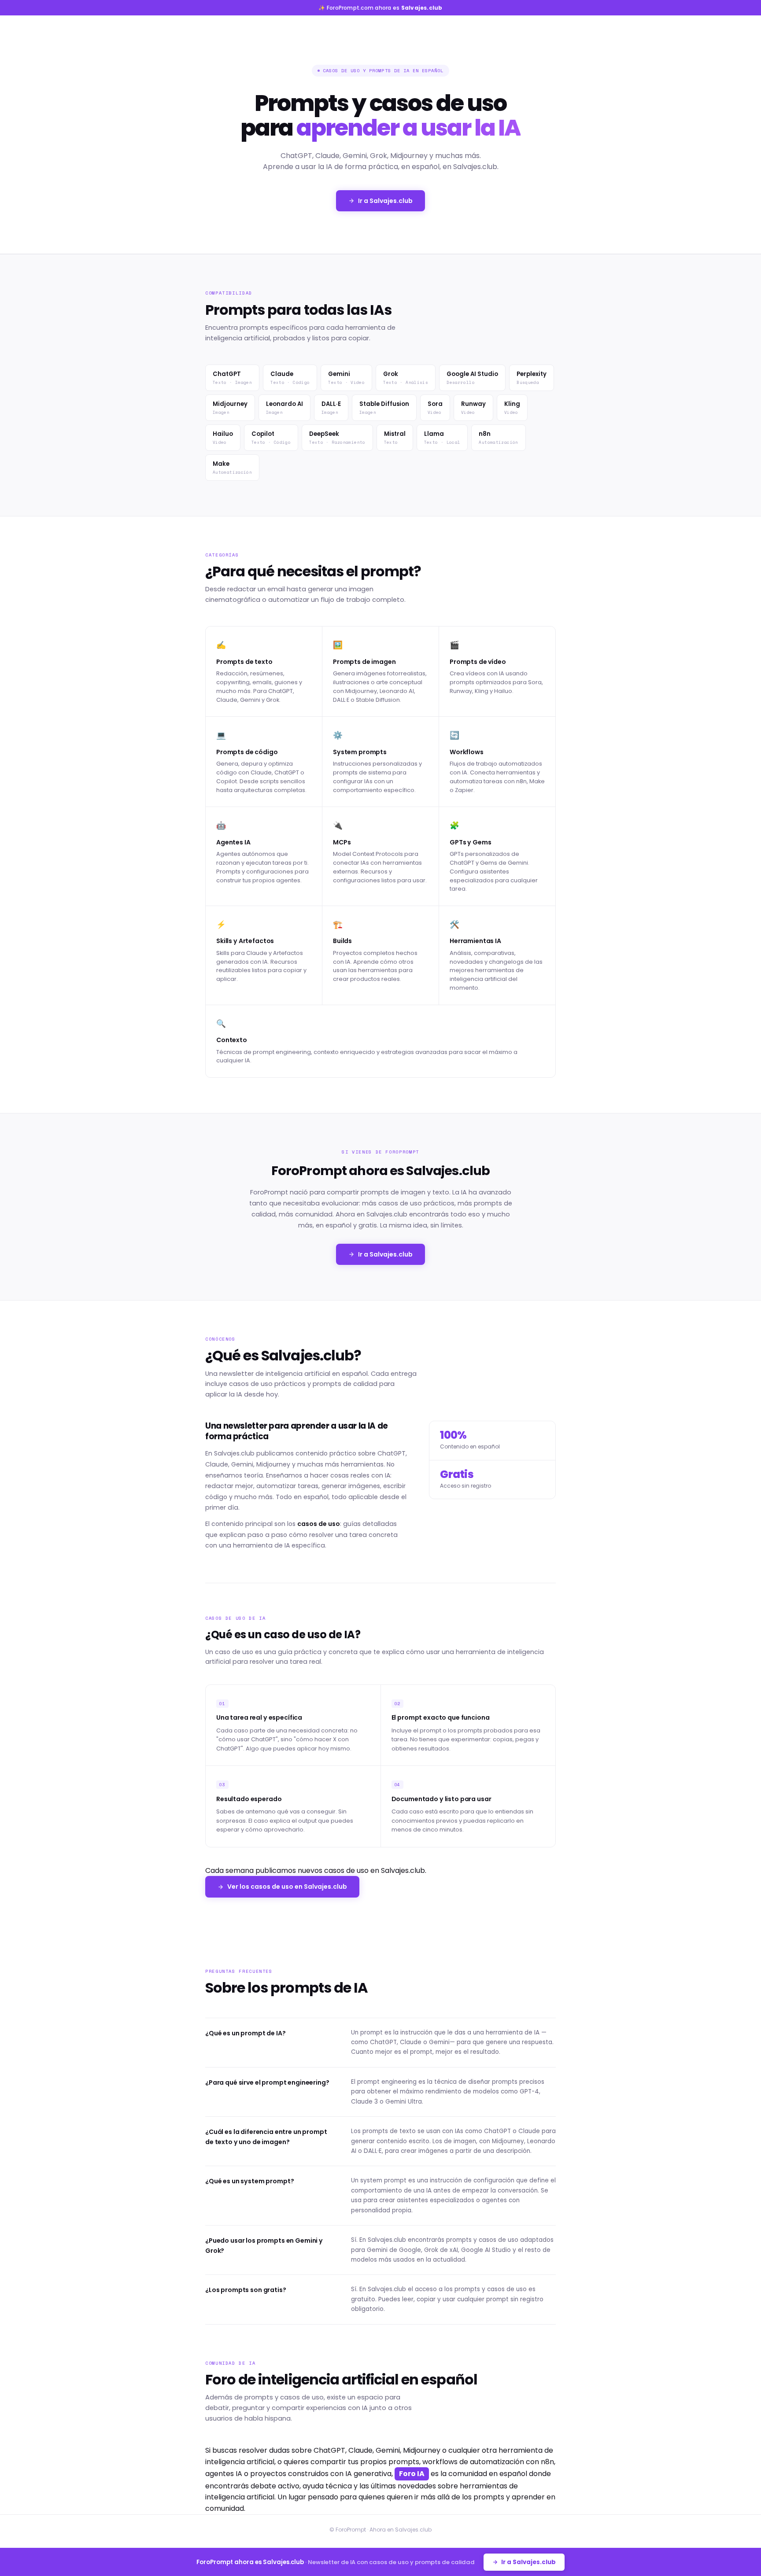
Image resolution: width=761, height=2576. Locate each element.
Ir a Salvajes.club (385, 201)
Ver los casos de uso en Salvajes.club (287, 1887)
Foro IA (412, 2474)
